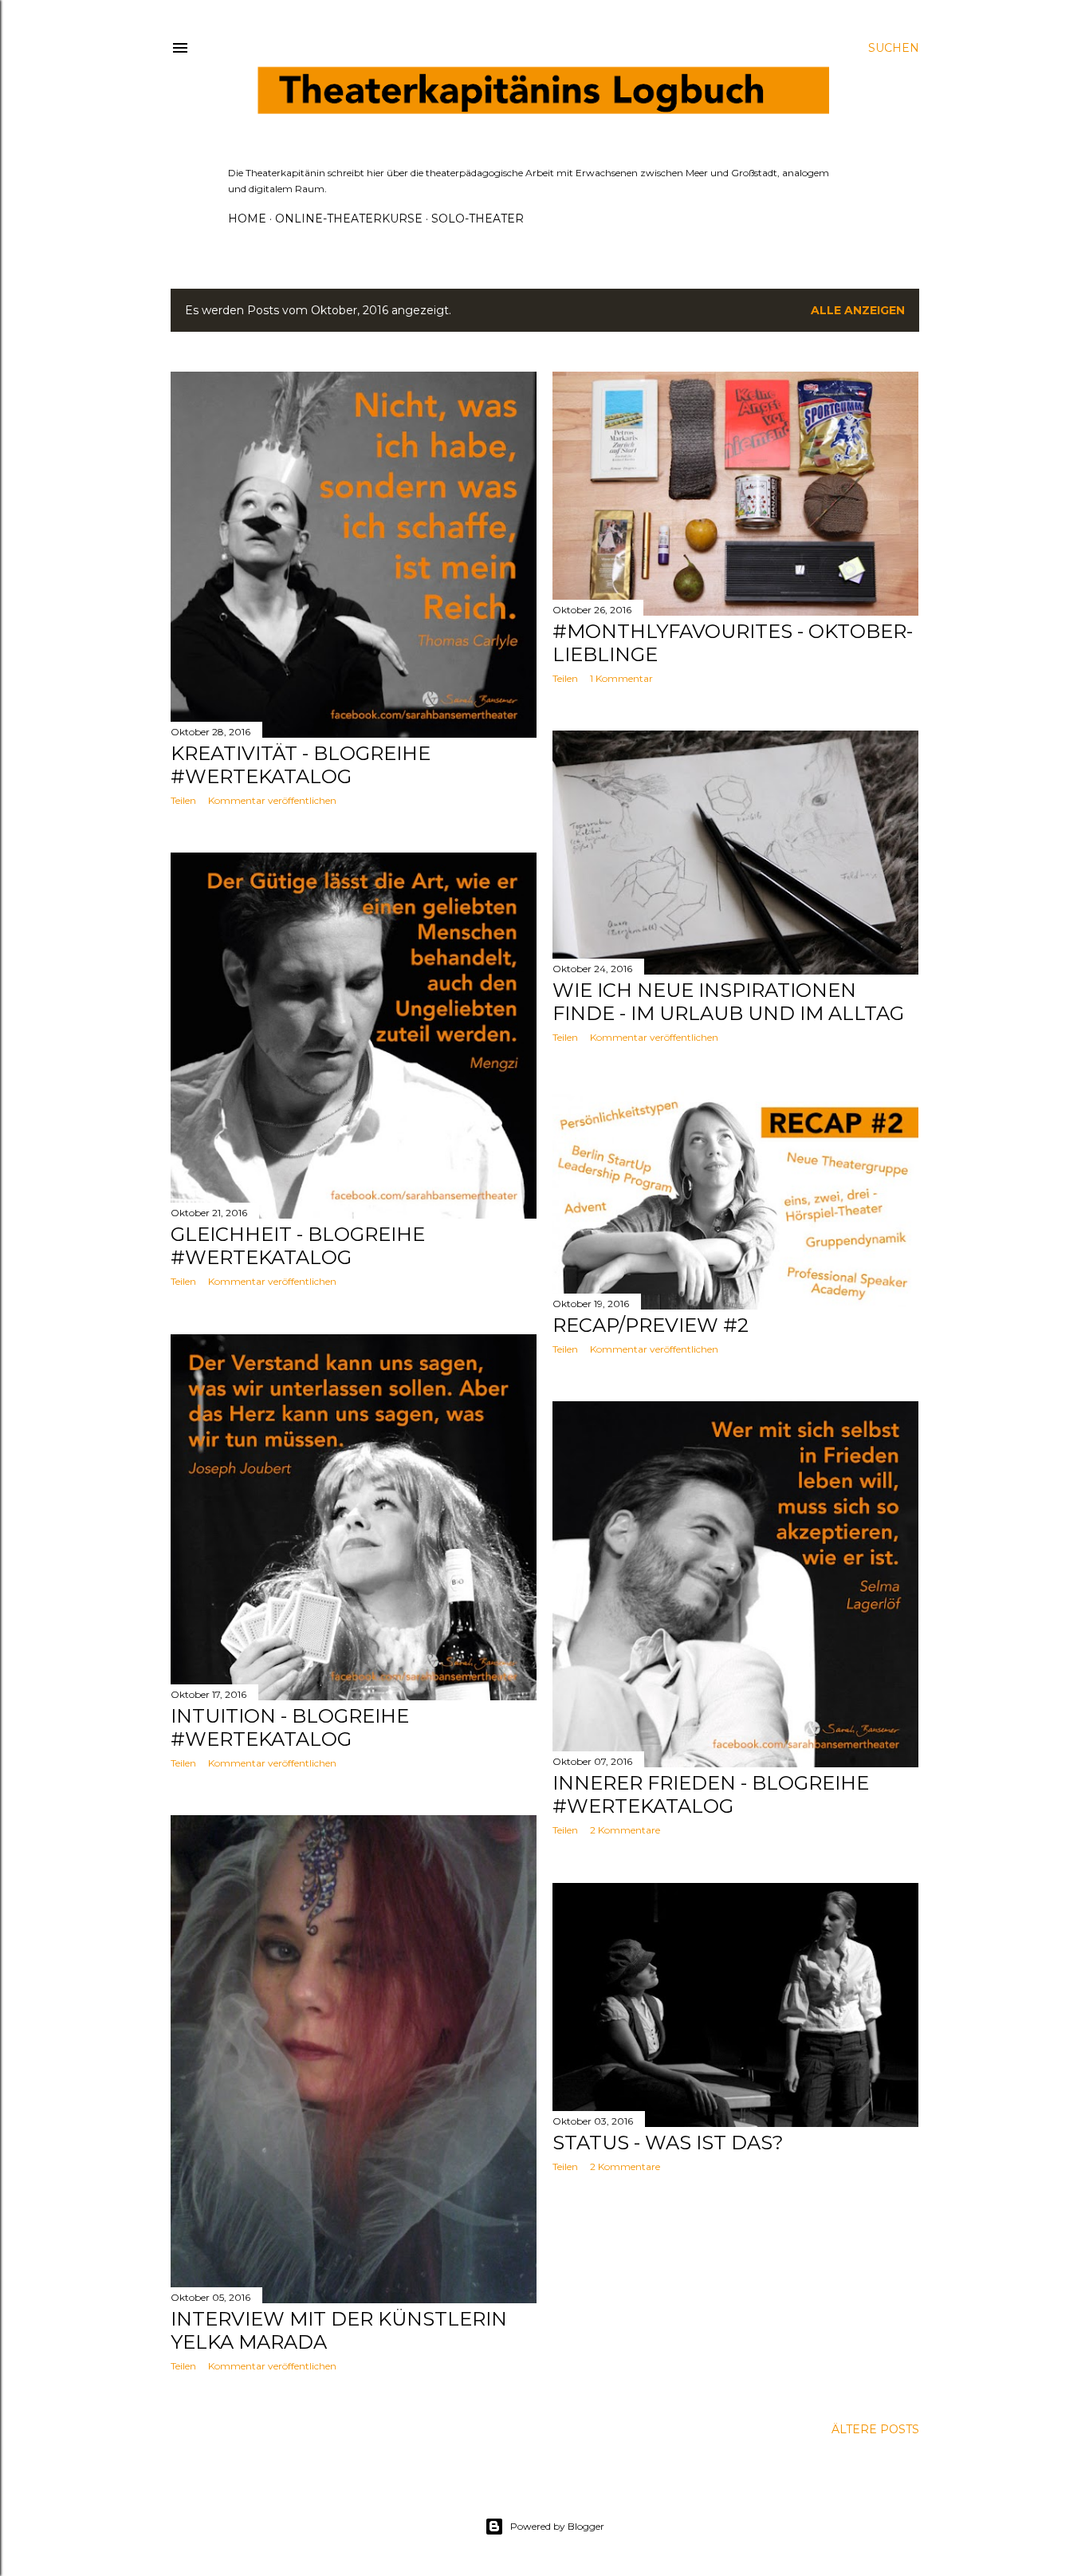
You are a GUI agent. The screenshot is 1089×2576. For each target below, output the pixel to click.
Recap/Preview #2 (651, 1325)
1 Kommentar (621, 678)
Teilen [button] (183, 800)
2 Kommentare (625, 1830)
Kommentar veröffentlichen (272, 800)
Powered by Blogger (557, 2526)
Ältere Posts (875, 2429)
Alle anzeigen (858, 310)
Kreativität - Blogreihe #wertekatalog (301, 765)
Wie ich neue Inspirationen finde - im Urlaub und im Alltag (728, 1002)
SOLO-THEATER (478, 219)
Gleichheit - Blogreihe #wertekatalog (298, 1246)
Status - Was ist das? (668, 2143)
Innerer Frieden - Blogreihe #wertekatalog (711, 1794)
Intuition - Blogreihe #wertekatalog (290, 1727)
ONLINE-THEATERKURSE (349, 219)
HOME (247, 219)
